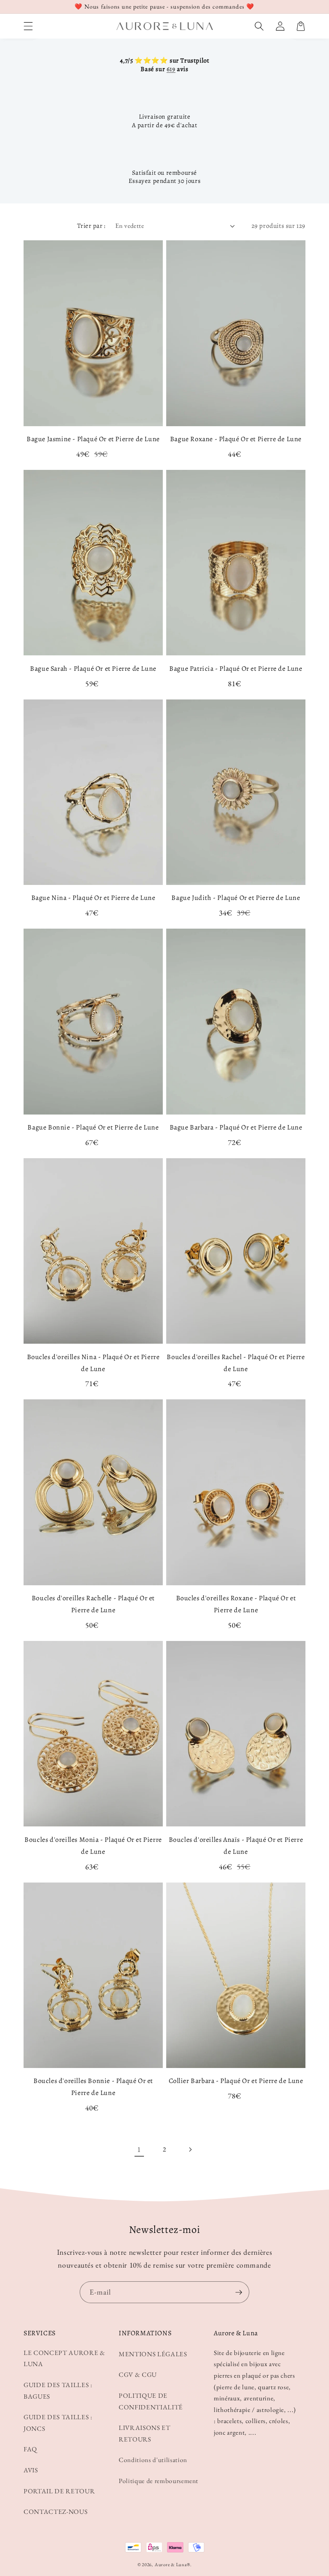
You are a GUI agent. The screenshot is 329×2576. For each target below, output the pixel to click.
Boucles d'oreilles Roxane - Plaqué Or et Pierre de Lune (236, 1604)
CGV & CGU (138, 2374)
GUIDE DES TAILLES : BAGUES (58, 2391)
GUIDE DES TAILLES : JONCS (58, 2423)
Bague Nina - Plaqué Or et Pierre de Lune (93, 898)
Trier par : (91, 226)
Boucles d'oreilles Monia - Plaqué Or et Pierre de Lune (93, 1846)
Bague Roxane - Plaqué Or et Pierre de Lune (236, 439)
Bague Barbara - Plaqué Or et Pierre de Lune (236, 1127)
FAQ (30, 2449)
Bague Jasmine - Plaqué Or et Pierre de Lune (93, 439)
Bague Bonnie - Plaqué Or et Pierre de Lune (93, 1127)
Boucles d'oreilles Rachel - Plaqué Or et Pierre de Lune (236, 1363)
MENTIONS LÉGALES (153, 2354)
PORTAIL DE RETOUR (59, 2491)
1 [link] (139, 2149)
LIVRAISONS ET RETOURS (145, 2433)
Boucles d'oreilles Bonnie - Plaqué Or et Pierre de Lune (93, 2087)
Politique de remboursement (159, 2481)
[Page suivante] (190, 2149)
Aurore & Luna (171, 2564)
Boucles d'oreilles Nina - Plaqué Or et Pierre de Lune (93, 1363)
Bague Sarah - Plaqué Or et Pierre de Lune (93, 669)
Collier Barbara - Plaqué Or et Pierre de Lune (236, 2081)
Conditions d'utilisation (153, 2460)
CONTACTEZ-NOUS (55, 2512)
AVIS (31, 2470)
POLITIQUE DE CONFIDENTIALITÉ (151, 2401)
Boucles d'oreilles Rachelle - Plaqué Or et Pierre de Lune (93, 1604)
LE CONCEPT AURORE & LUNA (64, 2358)
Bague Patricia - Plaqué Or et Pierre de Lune (236, 669)
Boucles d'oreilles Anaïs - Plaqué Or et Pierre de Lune (236, 1846)
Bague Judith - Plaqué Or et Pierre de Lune (236, 898)
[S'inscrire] (239, 2292)
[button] (28, 26)
